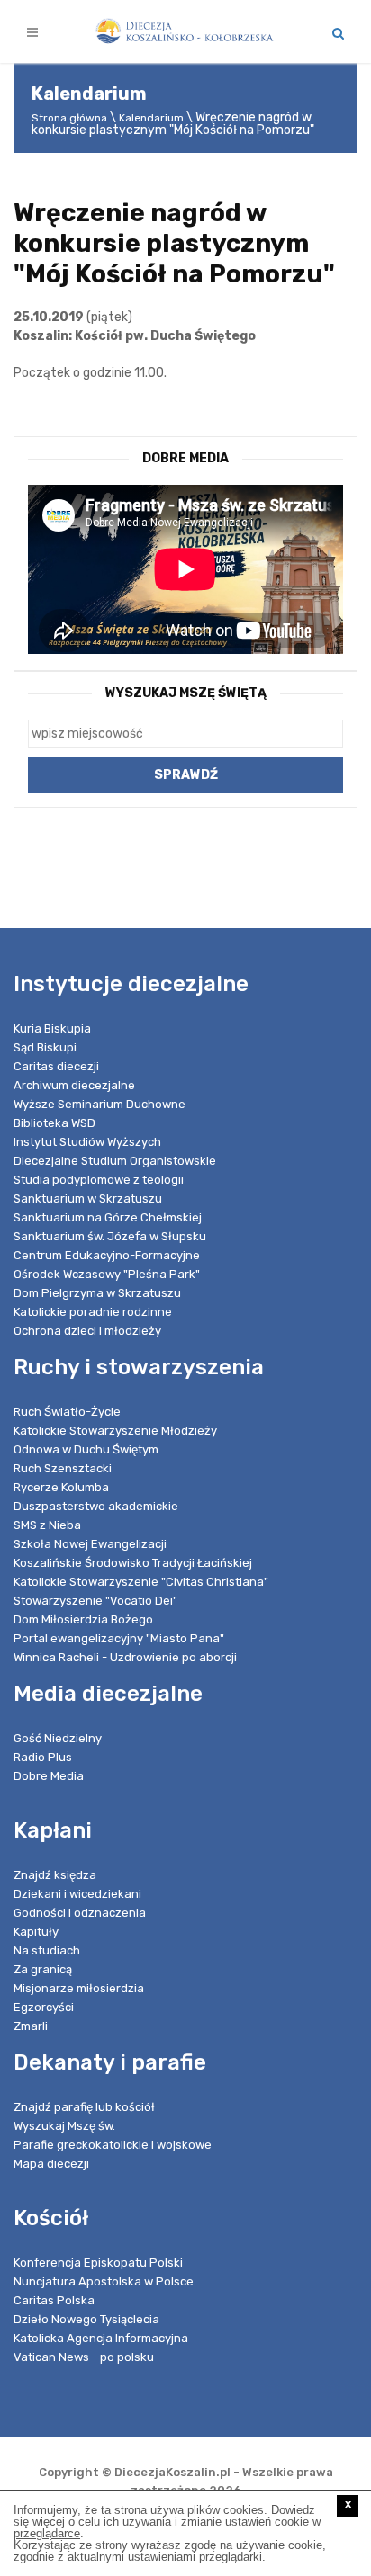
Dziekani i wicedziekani (77, 1894)
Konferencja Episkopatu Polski (98, 2263)
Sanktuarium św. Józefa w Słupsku (110, 1236)
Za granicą (43, 1969)
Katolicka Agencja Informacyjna (101, 2338)
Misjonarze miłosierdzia (79, 1988)
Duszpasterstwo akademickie (96, 1506)
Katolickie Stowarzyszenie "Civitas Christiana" (141, 1582)
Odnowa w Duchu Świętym (86, 1449)
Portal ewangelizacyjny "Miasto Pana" (119, 1638)
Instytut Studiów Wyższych (87, 1142)
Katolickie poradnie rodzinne (93, 1312)
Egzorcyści (44, 2007)
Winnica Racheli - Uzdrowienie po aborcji (125, 1657)
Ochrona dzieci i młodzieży (87, 1331)
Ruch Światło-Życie (67, 1412)
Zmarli (31, 2026)
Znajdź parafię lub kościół (84, 2107)
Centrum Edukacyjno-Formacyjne (107, 1255)
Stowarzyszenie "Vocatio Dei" (95, 1601)
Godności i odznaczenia (80, 1913)
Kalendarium (151, 118)
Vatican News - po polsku (84, 2357)
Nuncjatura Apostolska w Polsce (104, 2281)
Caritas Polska (54, 2300)
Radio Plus (43, 1757)
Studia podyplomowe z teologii (99, 1180)
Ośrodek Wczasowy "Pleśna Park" (107, 1274)
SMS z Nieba (47, 1525)
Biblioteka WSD (54, 1123)
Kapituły (36, 1932)
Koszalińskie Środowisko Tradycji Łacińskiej (133, 1563)
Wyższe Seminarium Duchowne (100, 1104)
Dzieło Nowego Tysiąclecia (86, 2319)
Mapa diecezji (51, 2164)
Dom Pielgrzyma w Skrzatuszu (97, 1293)
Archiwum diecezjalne (74, 1085)
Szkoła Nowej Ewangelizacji (90, 1544)
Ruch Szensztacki (63, 1468)
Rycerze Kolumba (61, 1487)
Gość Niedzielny (58, 1738)
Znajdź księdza (55, 1875)
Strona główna (69, 118)
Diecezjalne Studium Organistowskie (115, 1161)
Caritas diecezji (56, 1066)
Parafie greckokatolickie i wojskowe (113, 2145)
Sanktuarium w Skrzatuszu (88, 1199)
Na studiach (47, 1950)
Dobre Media (49, 1776)
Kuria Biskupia (52, 1029)
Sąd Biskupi (45, 1047)
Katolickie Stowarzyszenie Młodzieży (115, 1431)
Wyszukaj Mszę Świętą (186, 693)
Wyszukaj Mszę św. (64, 2126)
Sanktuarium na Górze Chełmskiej (108, 1217)
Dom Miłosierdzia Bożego (83, 1619)
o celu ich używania (120, 2522)
